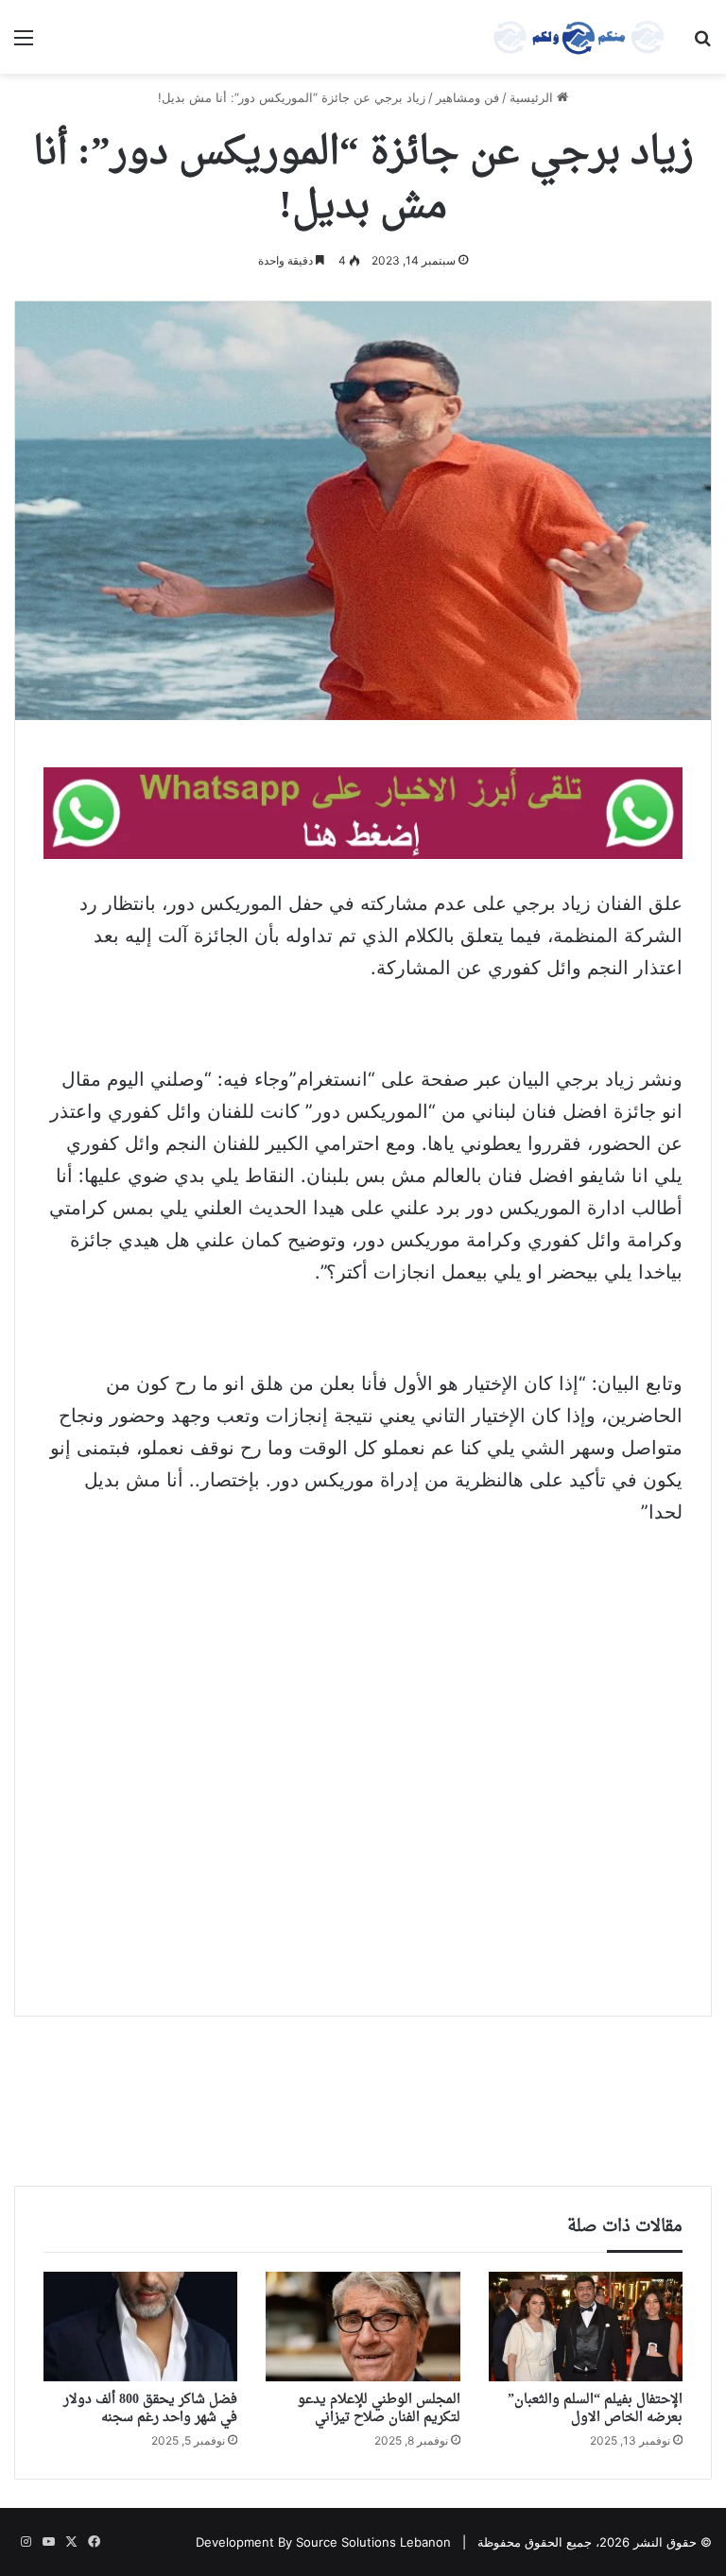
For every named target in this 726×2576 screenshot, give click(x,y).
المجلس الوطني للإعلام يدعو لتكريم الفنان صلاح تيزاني (379, 2409)
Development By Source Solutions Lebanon (323, 2542)
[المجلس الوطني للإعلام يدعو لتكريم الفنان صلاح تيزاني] (363, 2327)
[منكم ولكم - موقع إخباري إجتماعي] (579, 37)
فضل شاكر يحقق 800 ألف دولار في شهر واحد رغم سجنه (150, 2409)
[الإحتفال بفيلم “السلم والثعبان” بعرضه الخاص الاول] (586, 2327)
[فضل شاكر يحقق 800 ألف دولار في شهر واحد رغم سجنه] (140, 2327)
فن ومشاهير (467, 97)
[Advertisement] (363, 1684)
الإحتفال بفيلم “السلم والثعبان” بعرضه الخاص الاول (595, 2409)
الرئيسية (533, 97)
